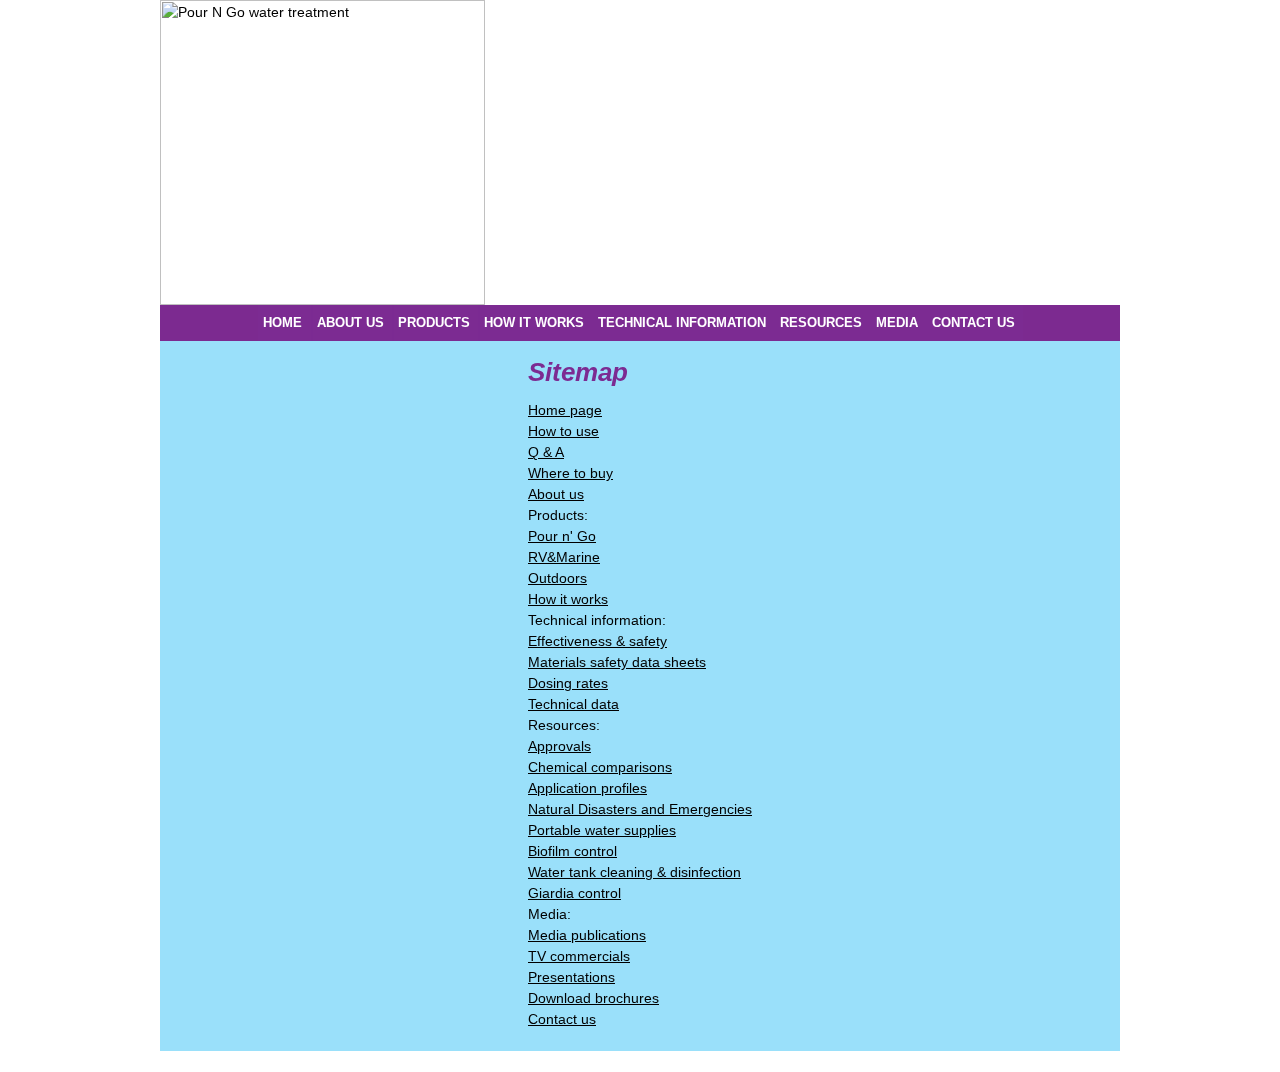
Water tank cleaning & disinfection (634, 872)
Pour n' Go (562, 536)
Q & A (546, 452)
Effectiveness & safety (597, 641)
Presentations (571, 977)
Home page (565, 410)
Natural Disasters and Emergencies (640, 809)
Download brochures (593, 998)
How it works (568, 599)
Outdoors (557, 578)
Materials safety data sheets (617, 662)
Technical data (573, 704)
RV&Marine (564, 557)
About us (556, 494)
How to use (563, 431)
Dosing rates (568, 683)
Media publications (587, 935)
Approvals (559, 746)
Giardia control (574, 893)
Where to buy (570, 473)
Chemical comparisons (600, 767)
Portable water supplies (602, 830)
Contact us (562, 1019)
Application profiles (587, 788)
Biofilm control (572, 851)
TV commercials (579, 956)
